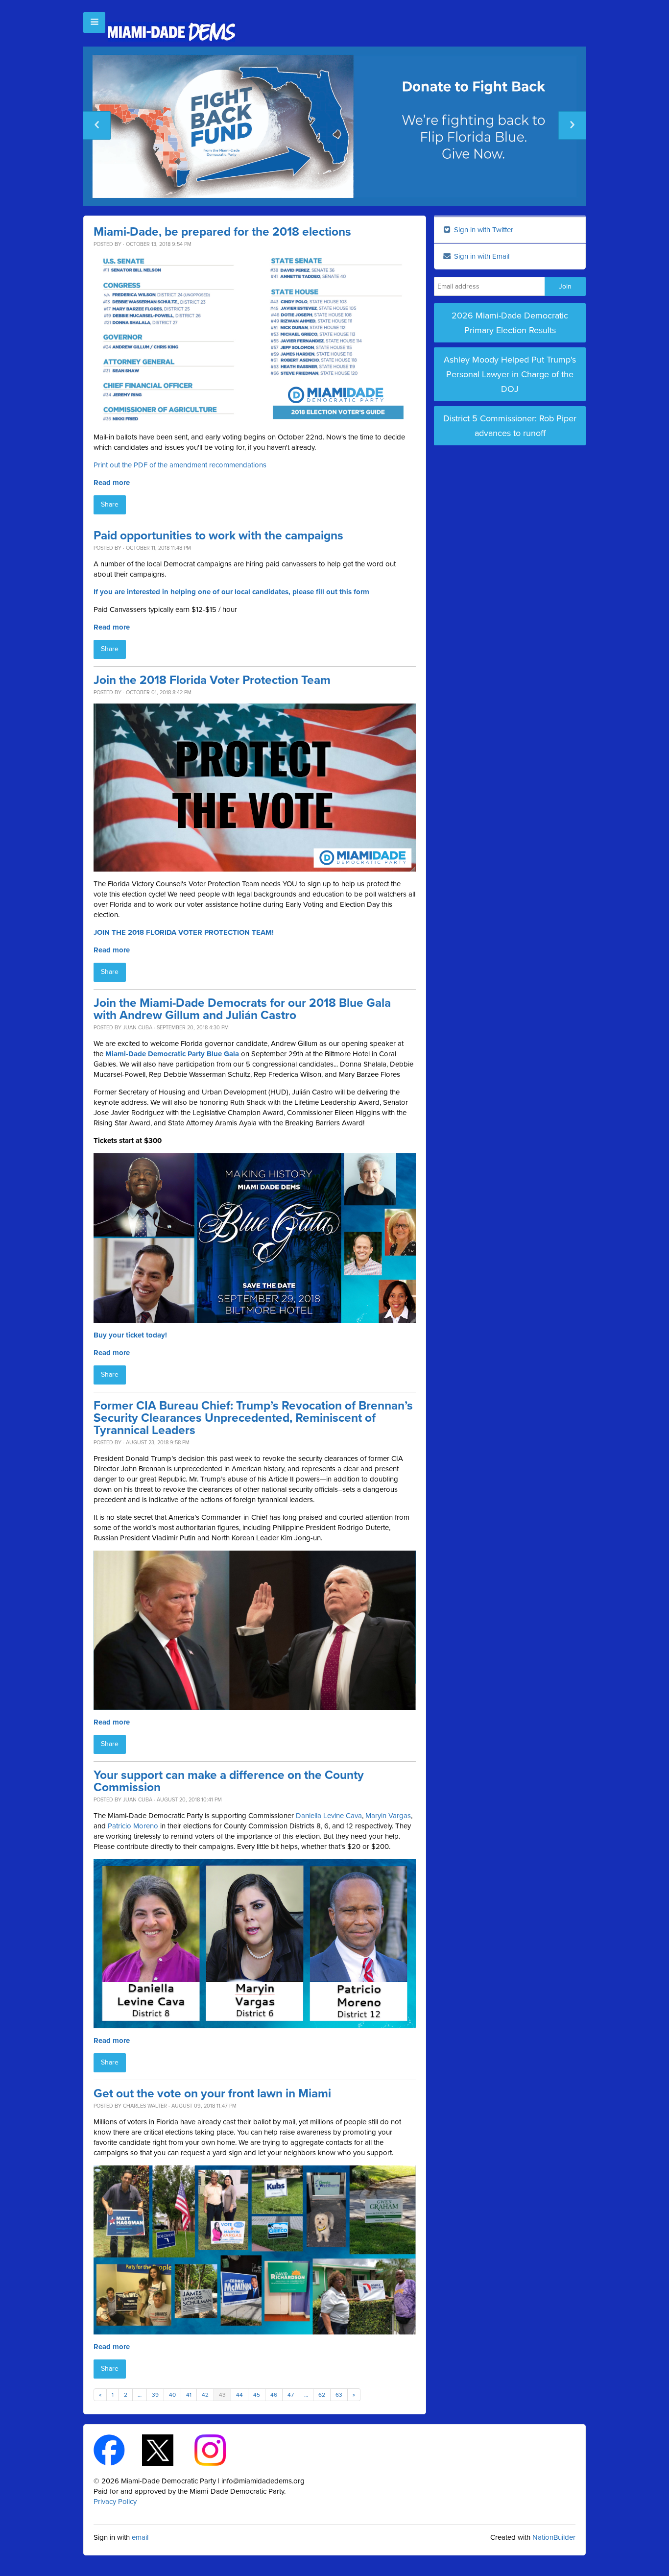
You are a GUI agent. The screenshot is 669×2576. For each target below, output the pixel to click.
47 (291, 2395)
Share (110, 504)
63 (339, 2395)
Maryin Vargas (388, 1816)
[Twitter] (166, 2450)
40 (172, 2395)
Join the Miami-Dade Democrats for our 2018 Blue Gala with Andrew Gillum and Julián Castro (242, 1009)
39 (155, 2395)
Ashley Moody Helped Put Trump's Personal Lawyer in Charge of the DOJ (510, 374)
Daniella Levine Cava (329, 1816)
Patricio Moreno (133, 1826)
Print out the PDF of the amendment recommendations (180, 465)
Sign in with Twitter (483, 230)
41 (189, 2395)
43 (222, 2395)
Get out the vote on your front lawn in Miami (212, 2094)
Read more (112, 483)
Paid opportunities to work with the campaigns (218, 536)
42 (205, 2395)
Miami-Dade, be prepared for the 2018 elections (222, 232)
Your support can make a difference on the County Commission (229, 1781)
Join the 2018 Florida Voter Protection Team (212, 680)
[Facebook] (118, 2450)
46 (274, 2395)
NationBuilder (554, 2537)
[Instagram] (219, 2450)
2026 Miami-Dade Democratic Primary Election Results (510, 323)
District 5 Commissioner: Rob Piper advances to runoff (510, 426)
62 (322, 2395)
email (140, 2537)
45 (257, 2395)
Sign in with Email (481, 256)
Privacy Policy (115, 2502)
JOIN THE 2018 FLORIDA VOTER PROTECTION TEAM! (184, 932)
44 (239, 2395)
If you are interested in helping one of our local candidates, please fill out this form (231, 592)
